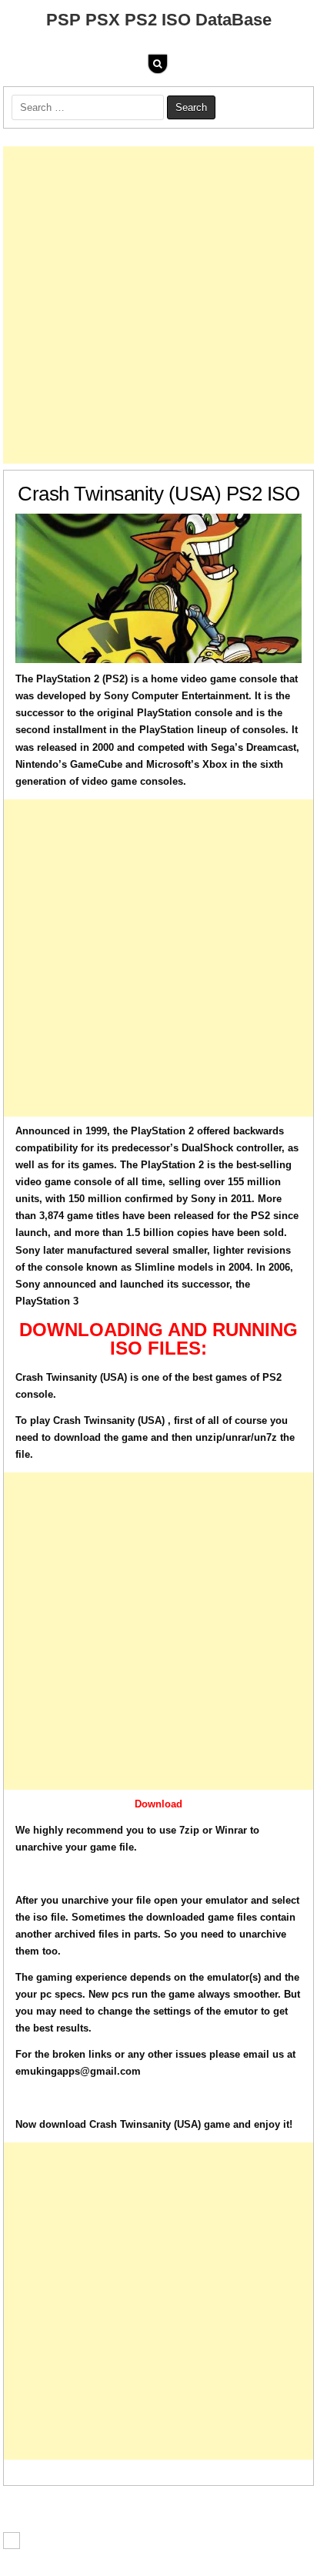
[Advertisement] (158, 305)
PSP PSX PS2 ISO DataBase (159, 20)
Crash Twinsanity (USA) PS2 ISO (158, 494)
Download (158, 1804)
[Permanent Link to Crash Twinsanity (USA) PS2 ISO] (158, 588)
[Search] (158, 64)
